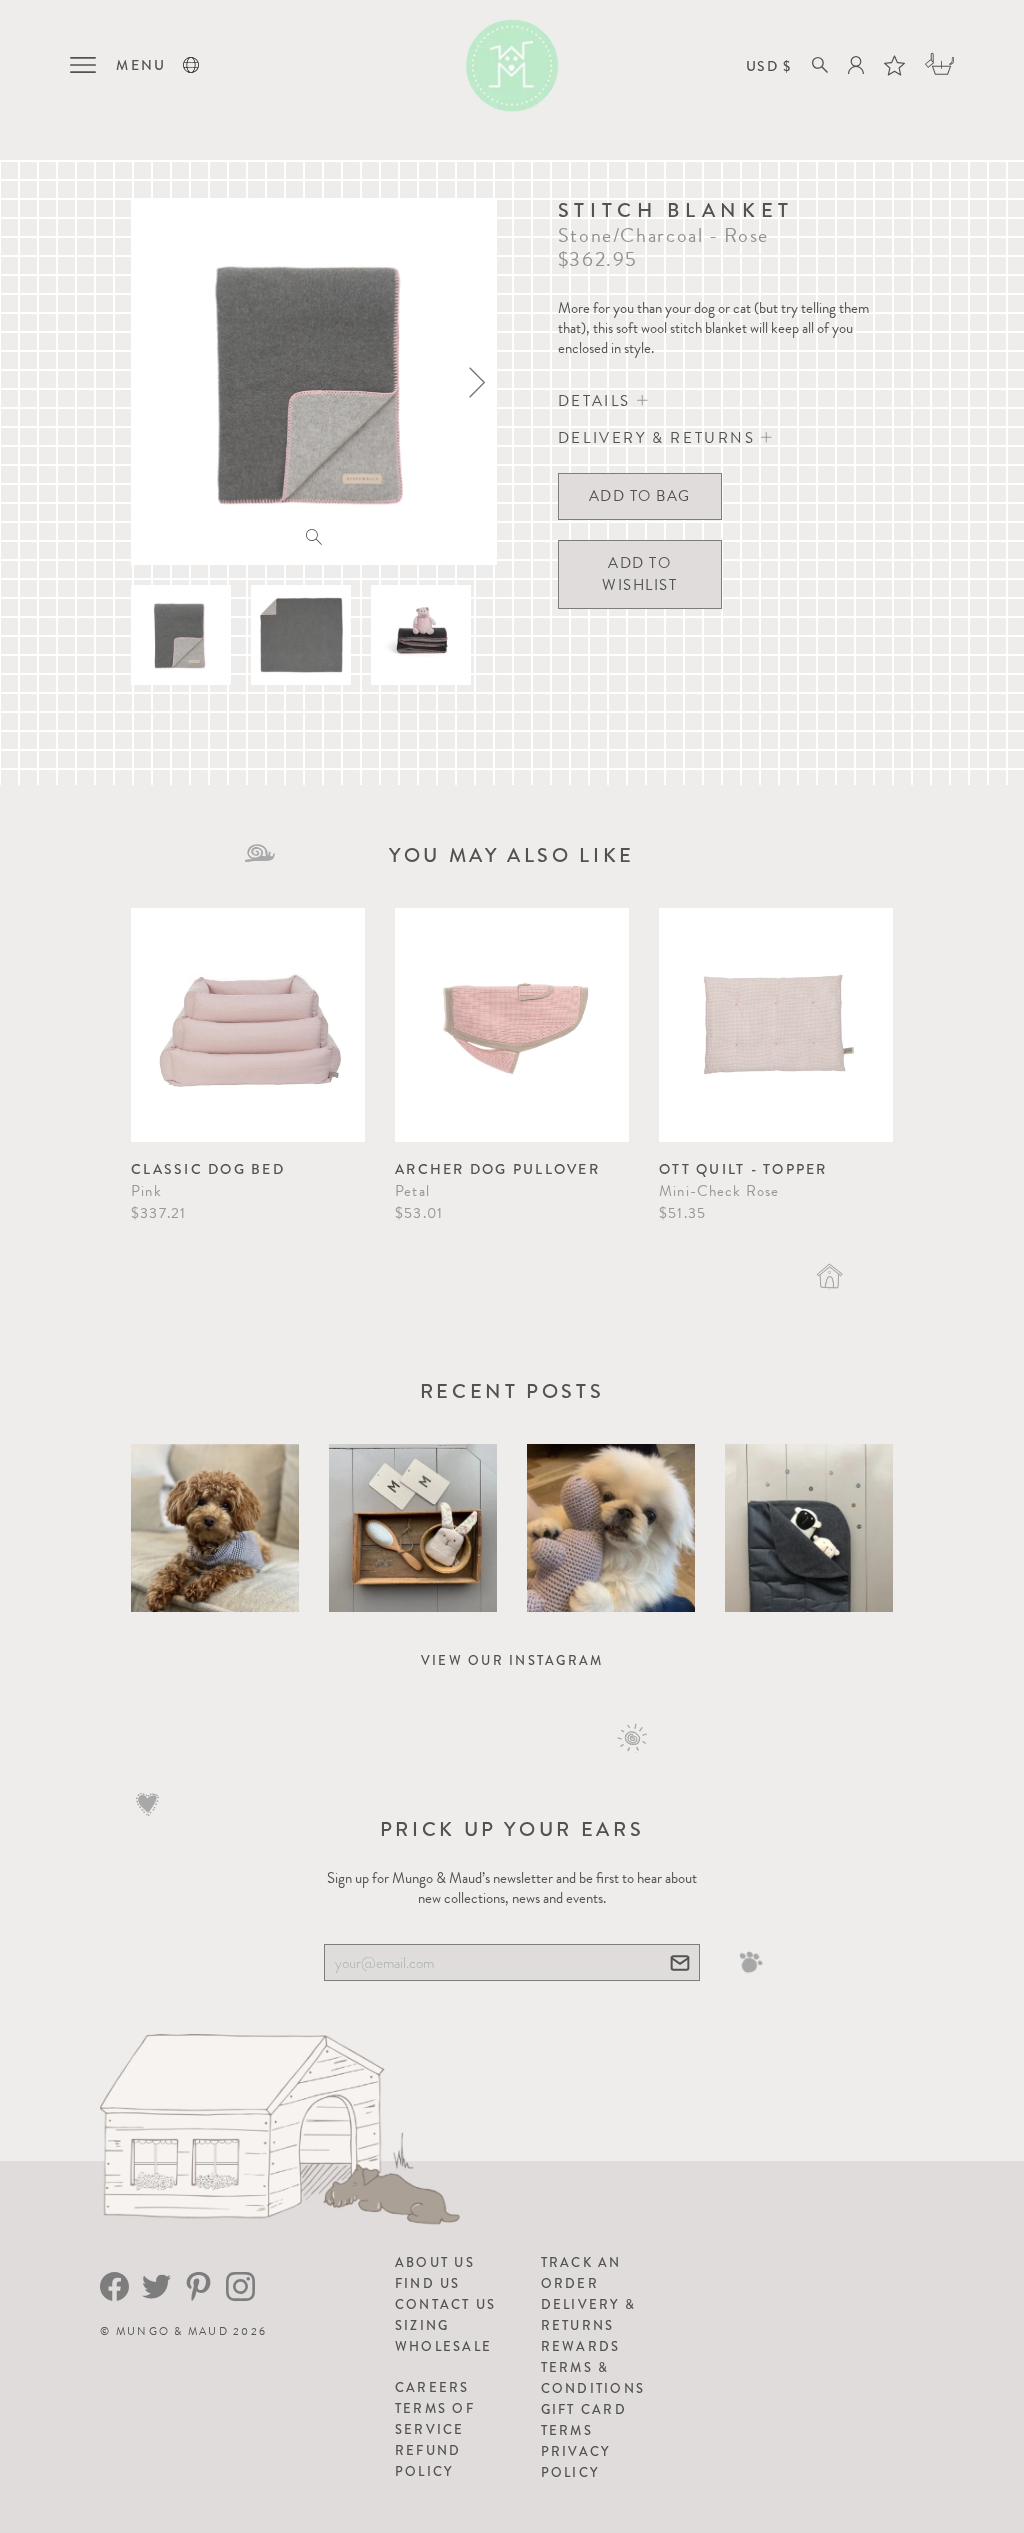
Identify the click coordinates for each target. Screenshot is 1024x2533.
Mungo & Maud (172, 2331)
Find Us (428, 2283)
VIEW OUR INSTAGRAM (512, 1660)
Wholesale (443, 2346)
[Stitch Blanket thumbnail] (181, 635)
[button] (191, 65)
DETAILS (597, 401)
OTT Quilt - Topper (743, 1169)
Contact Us (446, 2304)
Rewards (581, 2346)
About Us (435, 2262)
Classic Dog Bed (208, 1169)
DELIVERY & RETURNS (659, 438)
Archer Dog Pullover (497, 1169)
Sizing (422, 2325)
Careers (432, 2387)
